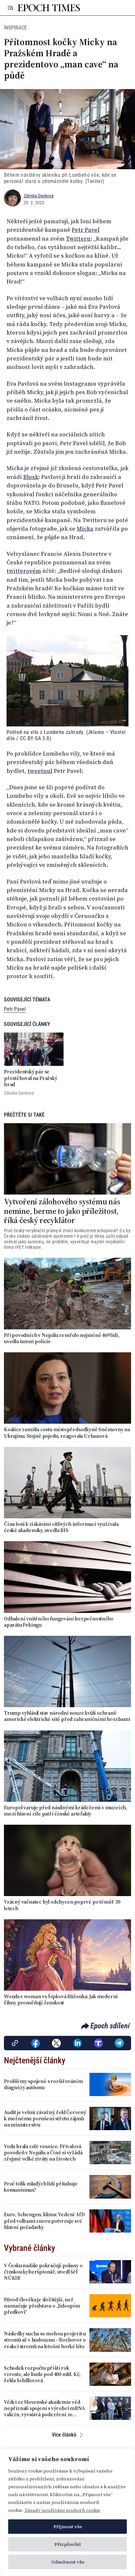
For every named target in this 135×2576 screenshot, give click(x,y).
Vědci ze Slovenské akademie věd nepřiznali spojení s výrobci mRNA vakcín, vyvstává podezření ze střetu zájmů (44, 2408)
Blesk (31, 477)
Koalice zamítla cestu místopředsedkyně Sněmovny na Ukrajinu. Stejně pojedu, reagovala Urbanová (67, 1433)
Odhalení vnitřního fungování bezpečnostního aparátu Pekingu (58, 1622)
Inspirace (15, 28)
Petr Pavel (86, 230)
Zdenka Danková (39, 196)
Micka (85, 529)
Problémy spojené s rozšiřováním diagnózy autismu (43, 2084)
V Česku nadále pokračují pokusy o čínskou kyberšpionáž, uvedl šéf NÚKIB (43, 2272)
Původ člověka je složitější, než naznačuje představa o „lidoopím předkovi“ (42, 2306)
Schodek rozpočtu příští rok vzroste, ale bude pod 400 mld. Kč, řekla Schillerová (42, 2374)
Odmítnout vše (68, 2562)
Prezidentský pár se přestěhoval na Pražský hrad (31, 1078)
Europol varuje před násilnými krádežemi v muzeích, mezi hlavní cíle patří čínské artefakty (66, 1811)
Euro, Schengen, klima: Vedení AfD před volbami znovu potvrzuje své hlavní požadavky (44, 2221)
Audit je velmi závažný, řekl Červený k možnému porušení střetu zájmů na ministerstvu (45, 2119)
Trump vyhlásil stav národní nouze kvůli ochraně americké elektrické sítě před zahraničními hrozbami (67, 1716)
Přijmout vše (68, 2527)
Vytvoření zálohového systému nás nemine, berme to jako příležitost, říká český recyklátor (62, 1211)
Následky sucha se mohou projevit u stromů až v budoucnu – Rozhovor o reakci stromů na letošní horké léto (45, 2340)
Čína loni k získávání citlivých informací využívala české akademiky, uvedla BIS (61, 1527)
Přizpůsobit (68, 2544)
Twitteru (78, 239)
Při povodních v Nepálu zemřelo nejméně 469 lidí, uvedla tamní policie (62, 1338)
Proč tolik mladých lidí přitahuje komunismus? (41, 2187)
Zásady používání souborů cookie (62, 2510)
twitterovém (24, 571)
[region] (67, 2512)
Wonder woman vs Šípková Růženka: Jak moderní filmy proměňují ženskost (61, 2000)
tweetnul (40, 771)
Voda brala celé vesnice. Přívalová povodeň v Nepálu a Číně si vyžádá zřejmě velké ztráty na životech (43, 2153)
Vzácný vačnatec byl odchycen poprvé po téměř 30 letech (62, 1905)
